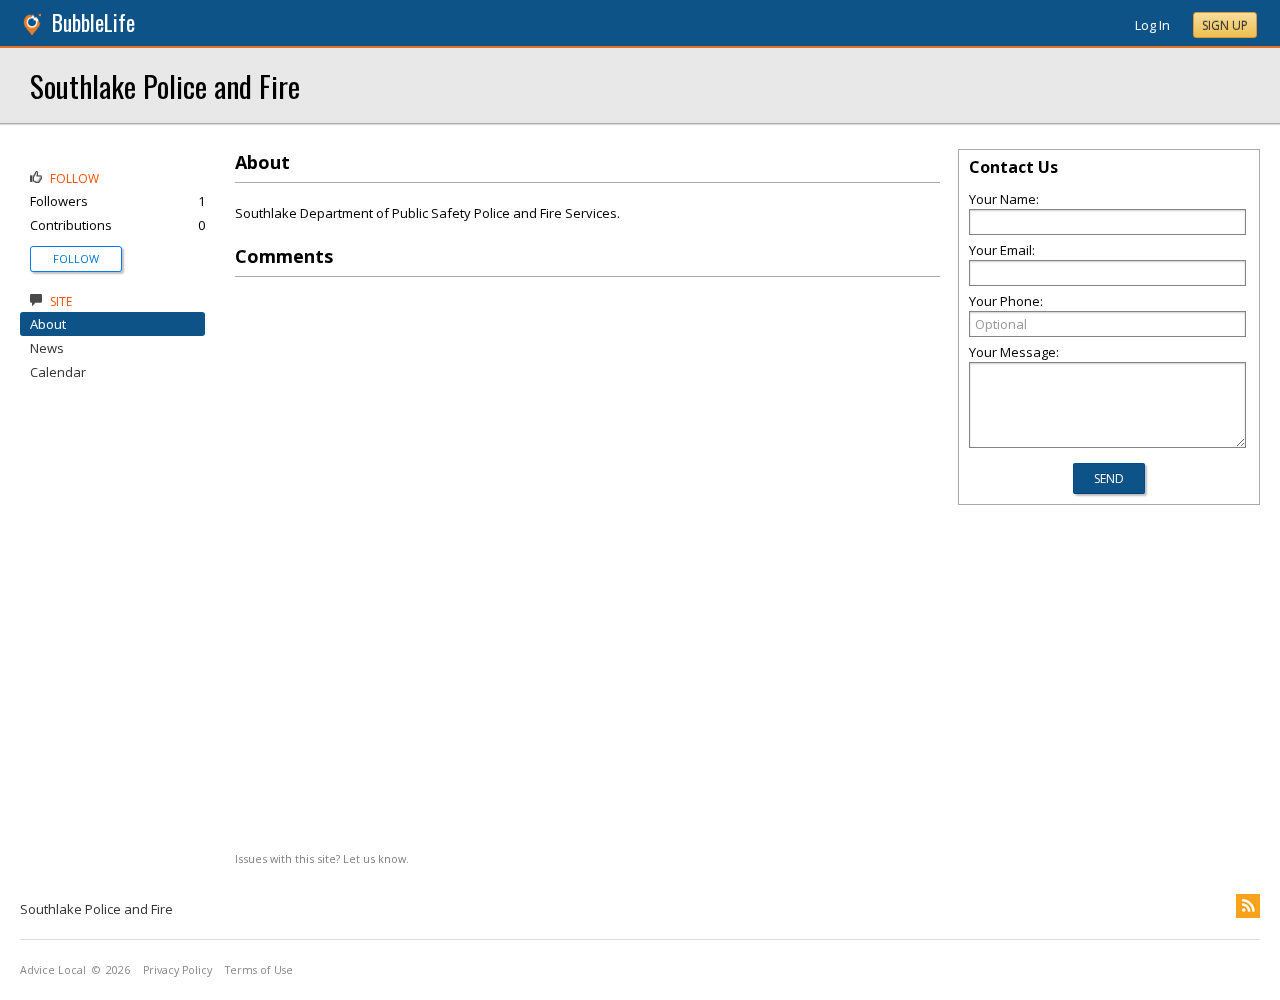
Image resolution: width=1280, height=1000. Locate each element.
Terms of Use (259, 970)
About (48, 324)
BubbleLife (93, 22)
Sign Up (1225, 25)
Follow (76, 258)
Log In (1152, 25)
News (47, 348)
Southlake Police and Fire (165, 85)
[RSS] (1248, 906)
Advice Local (53, 970)
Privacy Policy (177, 970)
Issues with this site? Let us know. (322, 858)
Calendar (58, 372)
